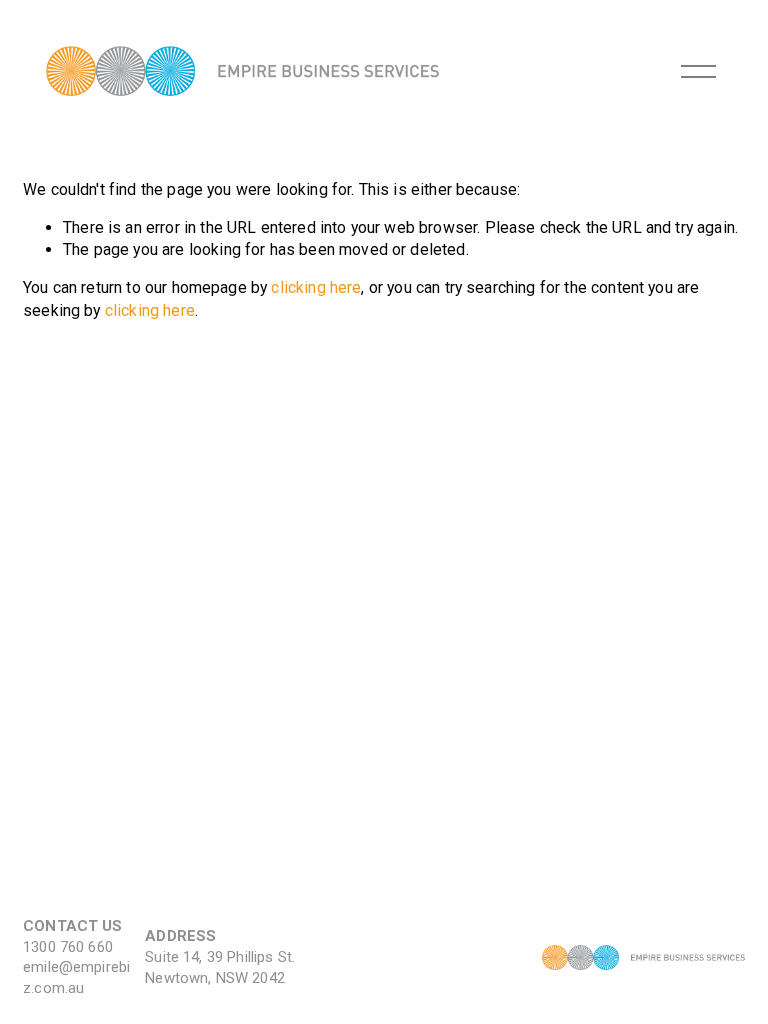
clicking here (316, 287)
